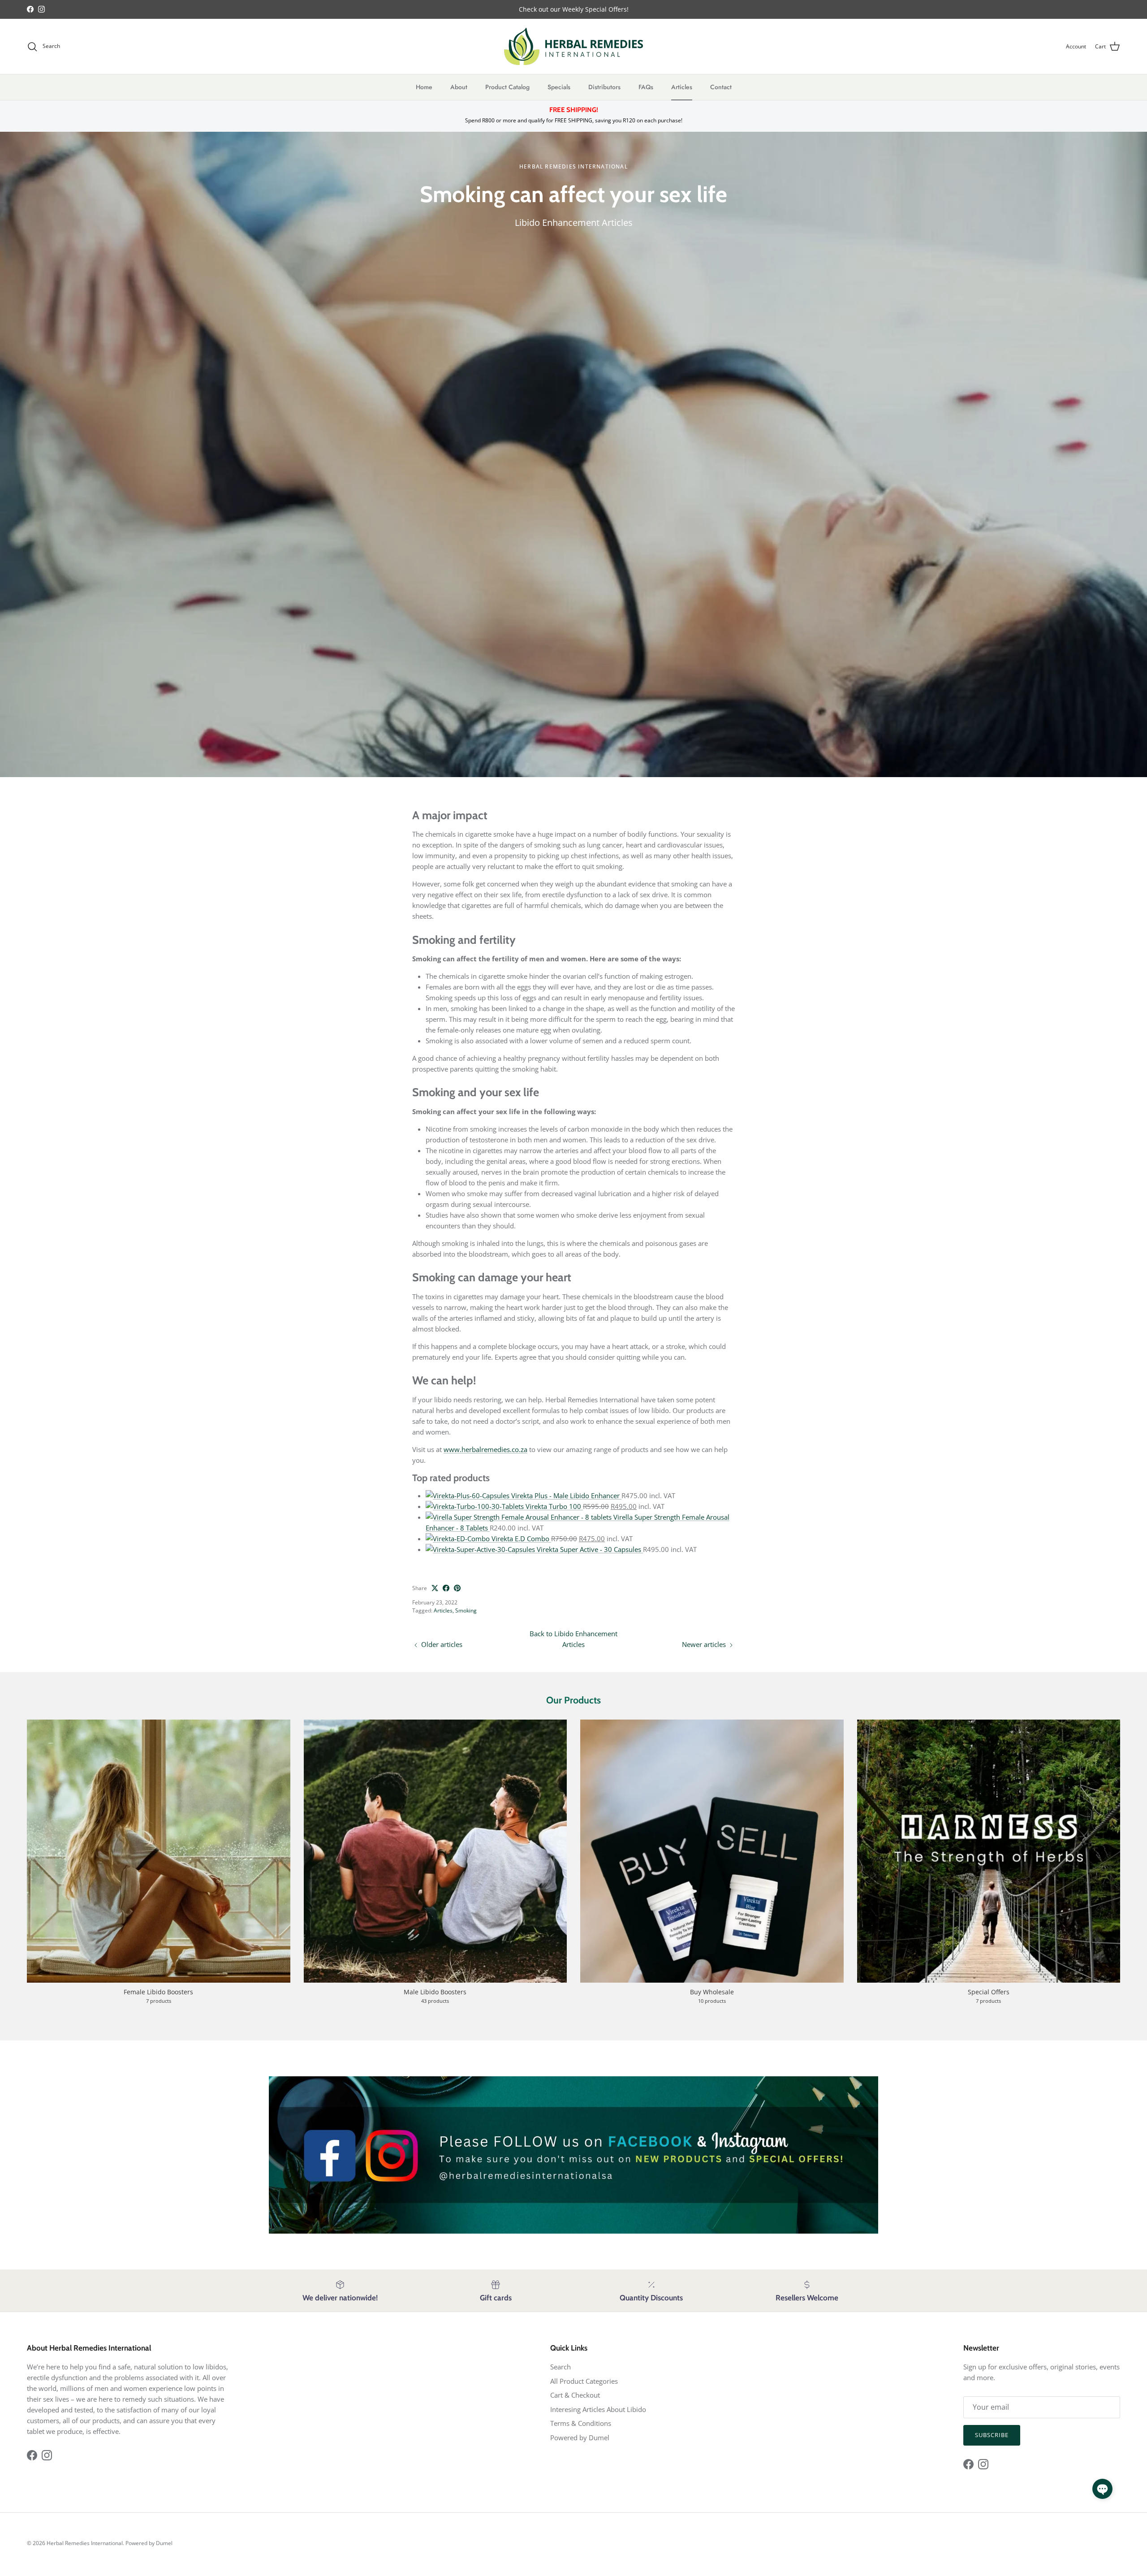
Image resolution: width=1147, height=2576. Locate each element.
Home (424, 87)
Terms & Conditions (581, 2423)
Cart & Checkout (575, 2395)
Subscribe (992, 2435)
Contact (721, 87)
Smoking (466, 1610)
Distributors (604, 87)
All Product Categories (584, 2381)
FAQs (646, 87)
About (459, 87)
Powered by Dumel (580, 2438)
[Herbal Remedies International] (573, 46)
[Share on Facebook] (446, 1588)
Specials (559, 87)
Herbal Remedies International (85, 2543)
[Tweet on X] (435, 1588)
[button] (1102, 2489)
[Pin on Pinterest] (457, 1588)
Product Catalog (507, 87)
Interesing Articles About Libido (598, 2409)
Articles (682, 87)
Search (561, 2367)
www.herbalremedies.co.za (485, 1449)
